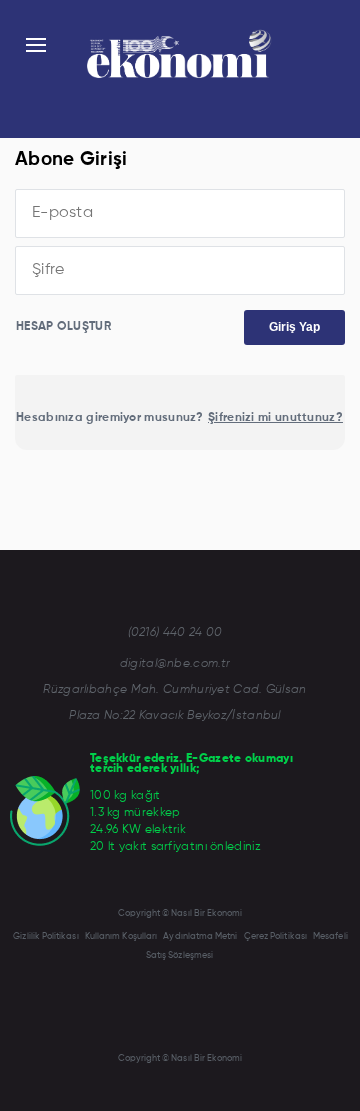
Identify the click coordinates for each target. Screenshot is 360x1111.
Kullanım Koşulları (121, 936)
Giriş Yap (294, 327)
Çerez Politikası (275, 936)
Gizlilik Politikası (45, 936)
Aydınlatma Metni (200, 936)
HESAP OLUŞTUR (63, 327)
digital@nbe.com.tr (175, 664)
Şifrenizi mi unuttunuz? (275, 418)
